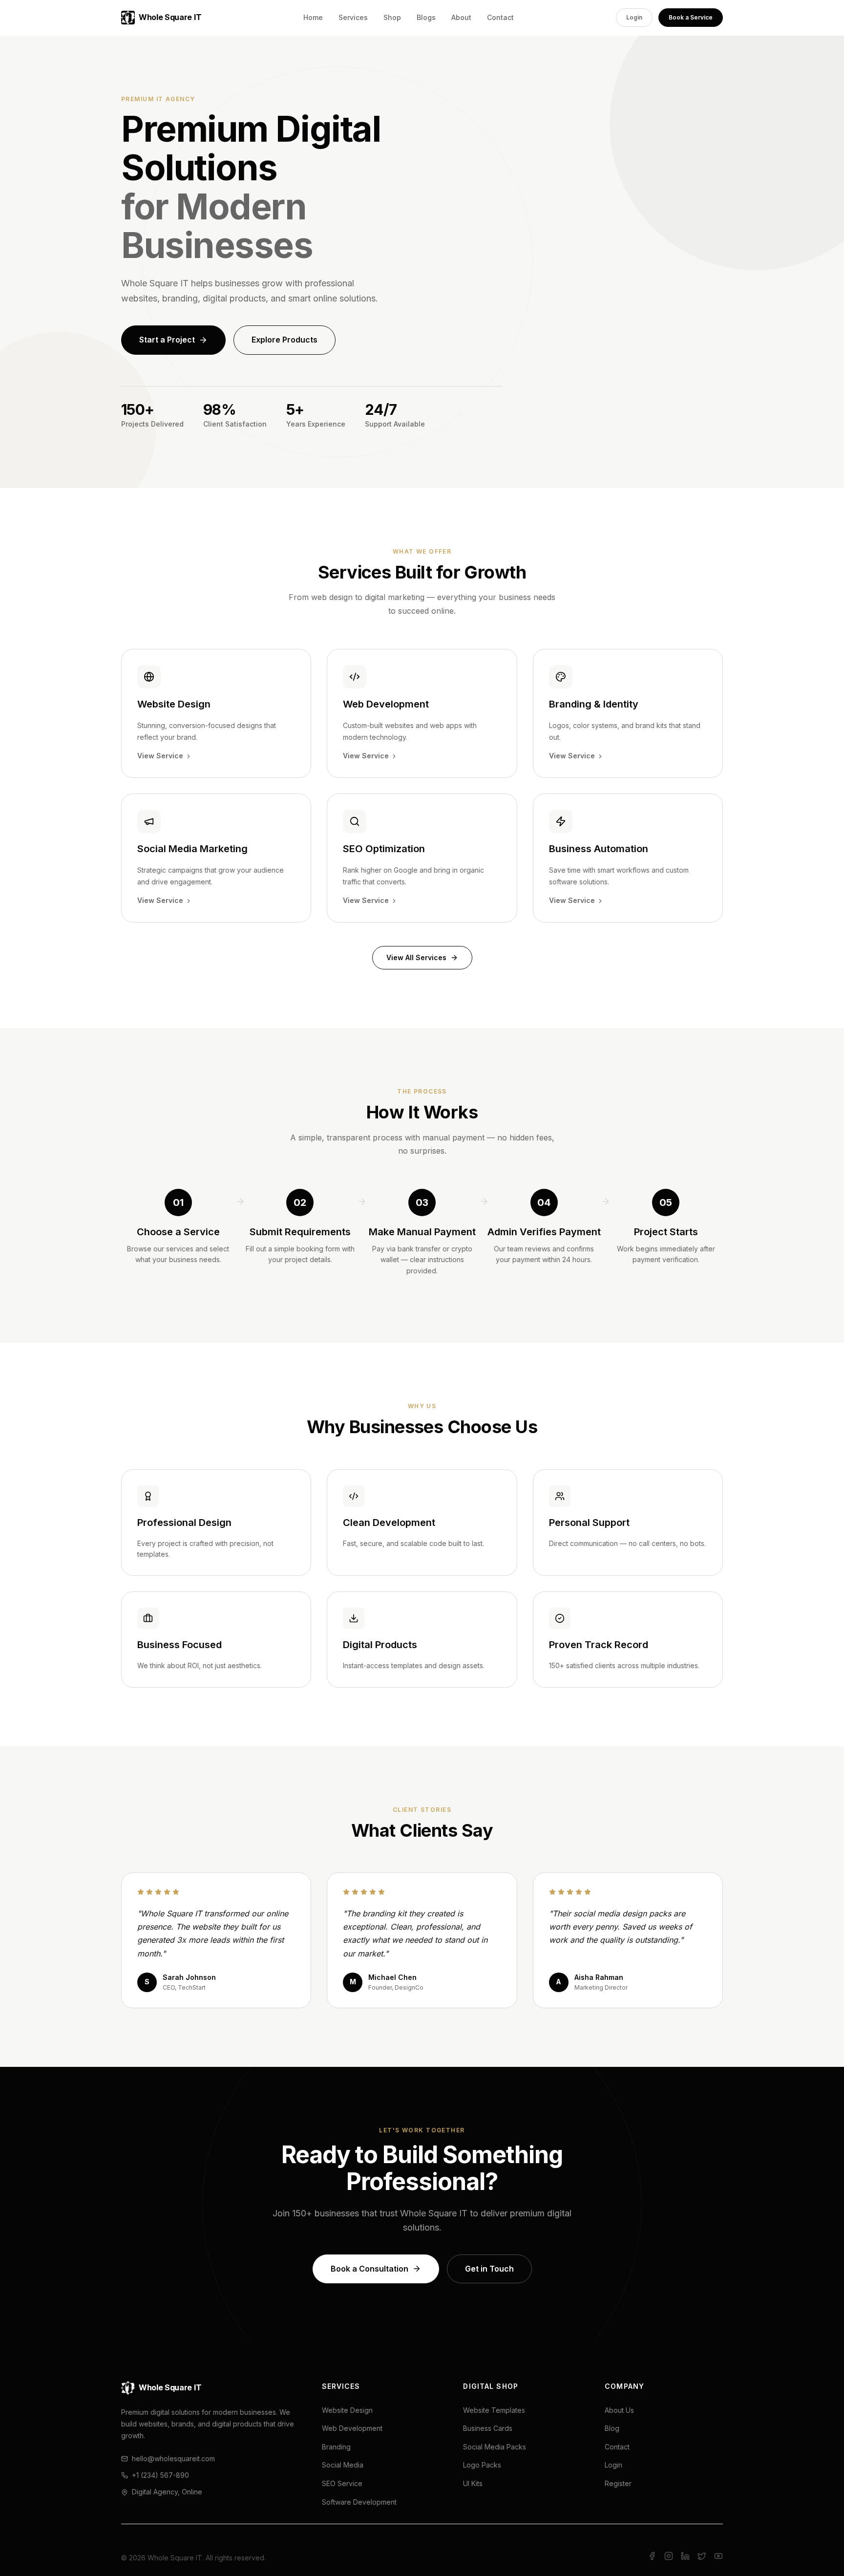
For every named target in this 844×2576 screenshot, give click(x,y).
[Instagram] (669, 2558)
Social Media (343, 2465)
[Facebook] (652, 2558)
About (461, 17)
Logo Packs (482, 2465)
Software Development (359, 2502)
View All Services (416, 957)
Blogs (426, 17)
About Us (619, 2410)
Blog (612, 2428)
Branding (336, 2447)
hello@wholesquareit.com (173, 2458)
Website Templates (494, 2410)
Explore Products (285, 340)
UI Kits (473, 2483)
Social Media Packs (495, 2447)
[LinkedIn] (685, 2558)
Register (618, 2483)
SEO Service (342, 2483)
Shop (392, 17)
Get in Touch (489, 2269)
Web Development (352, 2428)
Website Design (347, 2410)
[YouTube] (718, 2558)
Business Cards (488, 2428)
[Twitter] (702, 2558)
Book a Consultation (369, 2269)
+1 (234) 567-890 (160, 2475)
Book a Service (691, 17)
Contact (500, 17)
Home (313, 17)
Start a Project (167, 340)
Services (353, 17)
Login (634, 17)
